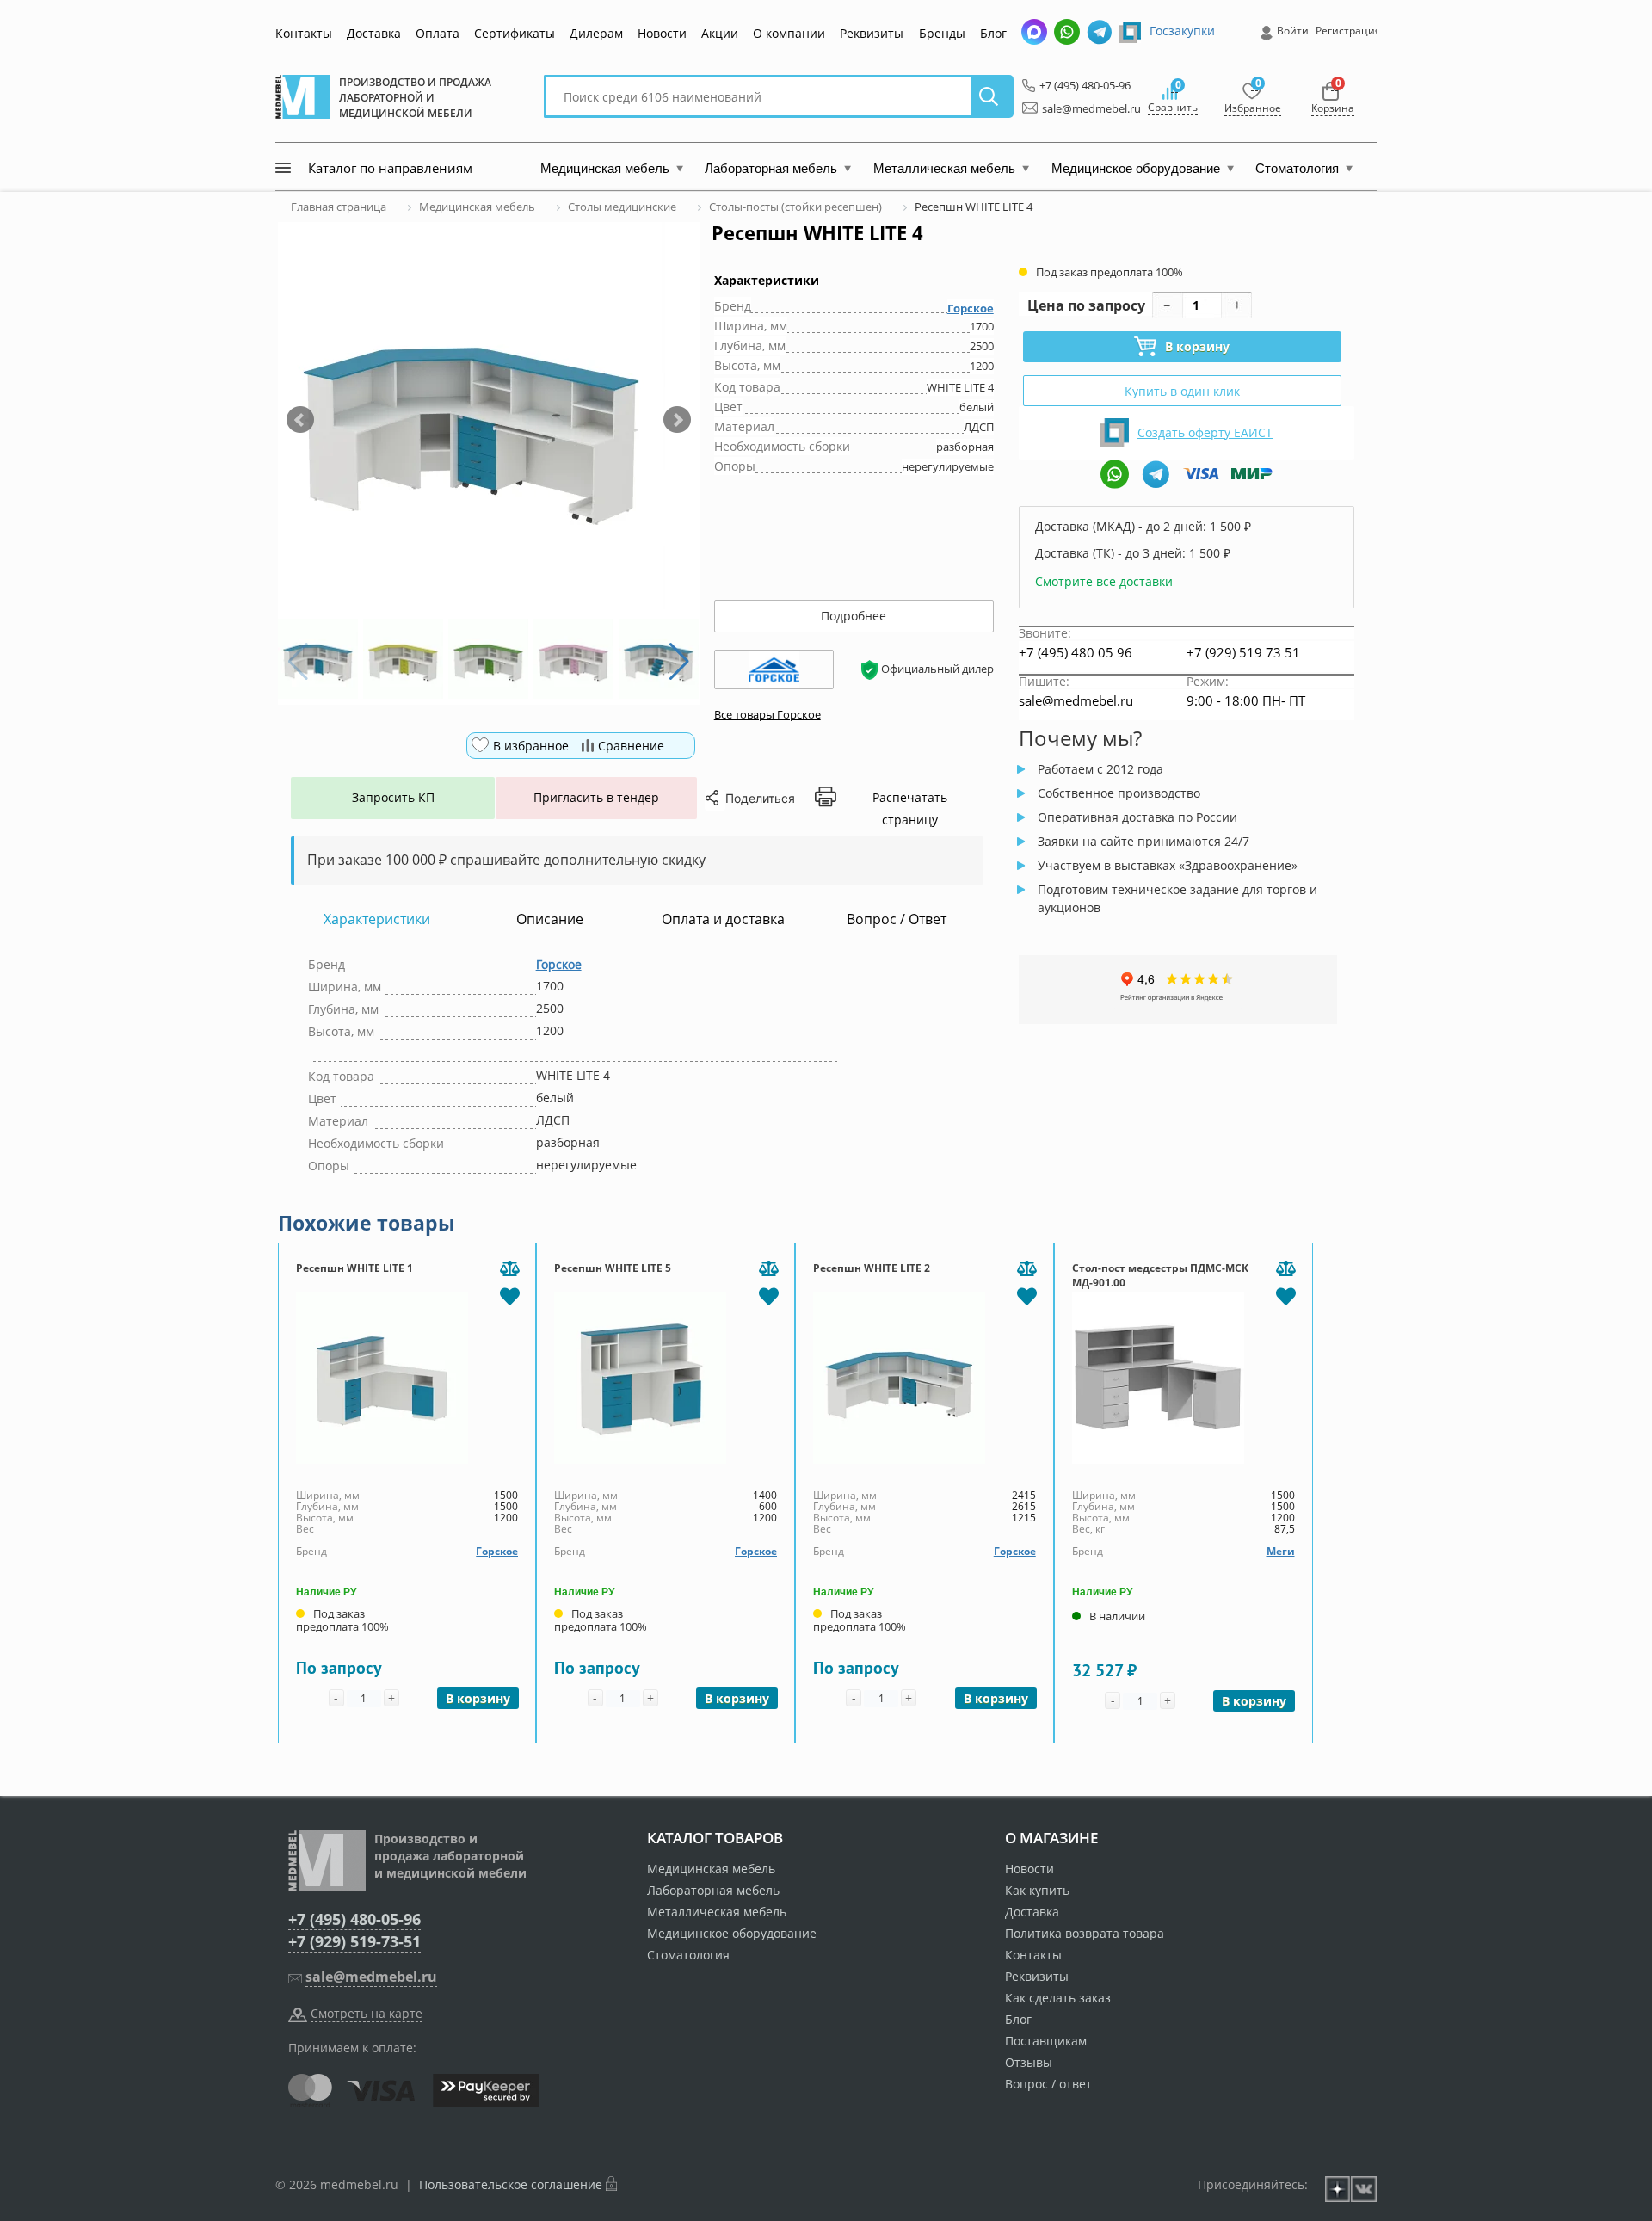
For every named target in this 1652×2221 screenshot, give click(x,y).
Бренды (942, 33)
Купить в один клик (1182, 391)
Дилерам (596, 33)
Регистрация (1348, 31)
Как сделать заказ (1058, 1998)
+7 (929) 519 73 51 (1243, 652)
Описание (550, 919)
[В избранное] (509, 1295)
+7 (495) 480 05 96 (1076, 652)
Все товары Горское (767, 714)
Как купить (1037, 1890)
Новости (662, 33)
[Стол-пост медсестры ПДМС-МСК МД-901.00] (1184, 1378)
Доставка (374, 33)
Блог (993, 33)
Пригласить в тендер (596, 797)
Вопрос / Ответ (897, 919)
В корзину (1197, 346)
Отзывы (1029, 2062)
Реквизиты (872, 33)
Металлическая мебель (717, 1912)
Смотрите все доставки (1104, 581)
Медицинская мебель (711, 1869)
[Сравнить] (509, 1269)
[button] (300, 420)
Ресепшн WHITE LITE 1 (354, 1268)
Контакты (304, 33)
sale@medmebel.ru (1082, 108)
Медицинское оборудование (732, 1933)
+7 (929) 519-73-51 (354, 1941)
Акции (720, 33)
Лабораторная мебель (713, 1890)
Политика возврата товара (1085, 1933)
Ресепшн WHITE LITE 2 (872, 1268)
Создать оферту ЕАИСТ (1205, 432)
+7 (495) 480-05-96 (1080, 85)
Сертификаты (515, 33)
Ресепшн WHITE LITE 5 (613, 1268)
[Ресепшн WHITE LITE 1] (407, 1378)
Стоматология (688, 1955)
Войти (1293, 31)
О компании (789, 33)
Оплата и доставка (723, 919)
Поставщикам (1046, 2041)
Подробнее (854, 616)
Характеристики (377, 919)
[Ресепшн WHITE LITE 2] (925, 1378)
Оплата (438, 33)
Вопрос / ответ (1048, 2084)
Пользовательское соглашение (511, 2184)
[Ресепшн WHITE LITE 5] (666, 1378)
